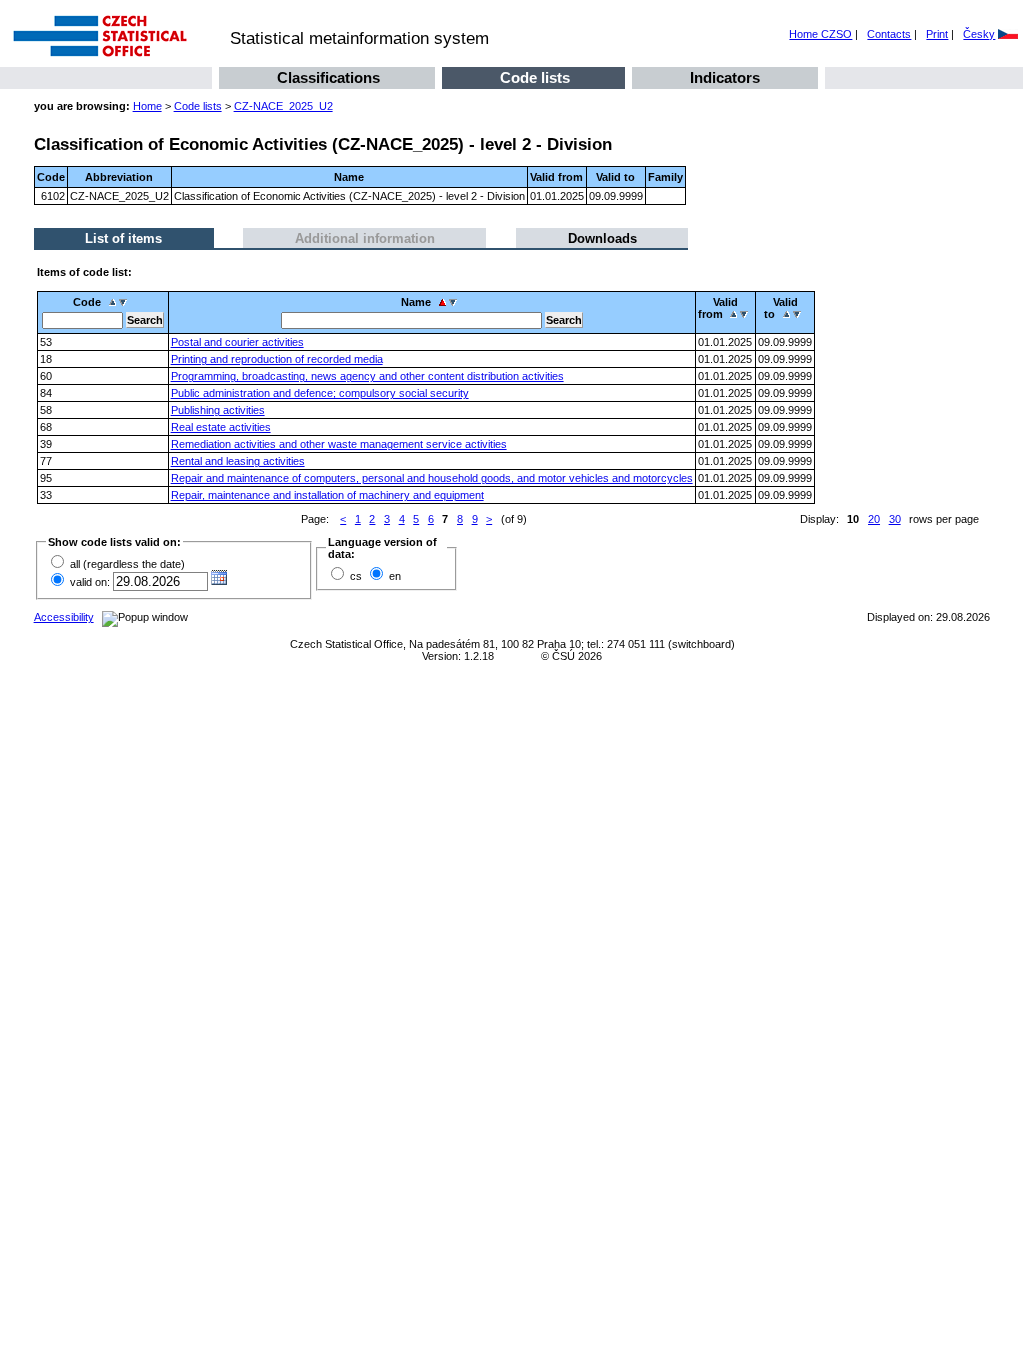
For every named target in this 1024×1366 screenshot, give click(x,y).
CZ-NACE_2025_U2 (283, 106)
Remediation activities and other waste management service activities (339, 444)
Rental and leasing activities (238, 461)
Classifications (328, 78)
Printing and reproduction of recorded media (277, 359)
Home (147, 106)
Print (937, 34)
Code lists (535, 78)
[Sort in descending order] (125, 302)
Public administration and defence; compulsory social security (320, 393)
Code (87, 302)
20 (874, 519)
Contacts (889, 34)
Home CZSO (820, 34)
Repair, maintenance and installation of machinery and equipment (327, 495)
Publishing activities (218, 410)
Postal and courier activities (237, 342)
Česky (979, 34)
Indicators (725, 78)
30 (895, 519)
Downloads (602, 238)
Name (416, 302)
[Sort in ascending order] (112, 302)
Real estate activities (221, 427)
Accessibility (64, 617)
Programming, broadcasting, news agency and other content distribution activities (367, 376)
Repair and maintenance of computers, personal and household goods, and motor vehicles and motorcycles (432, 478)
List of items (123, 238)
